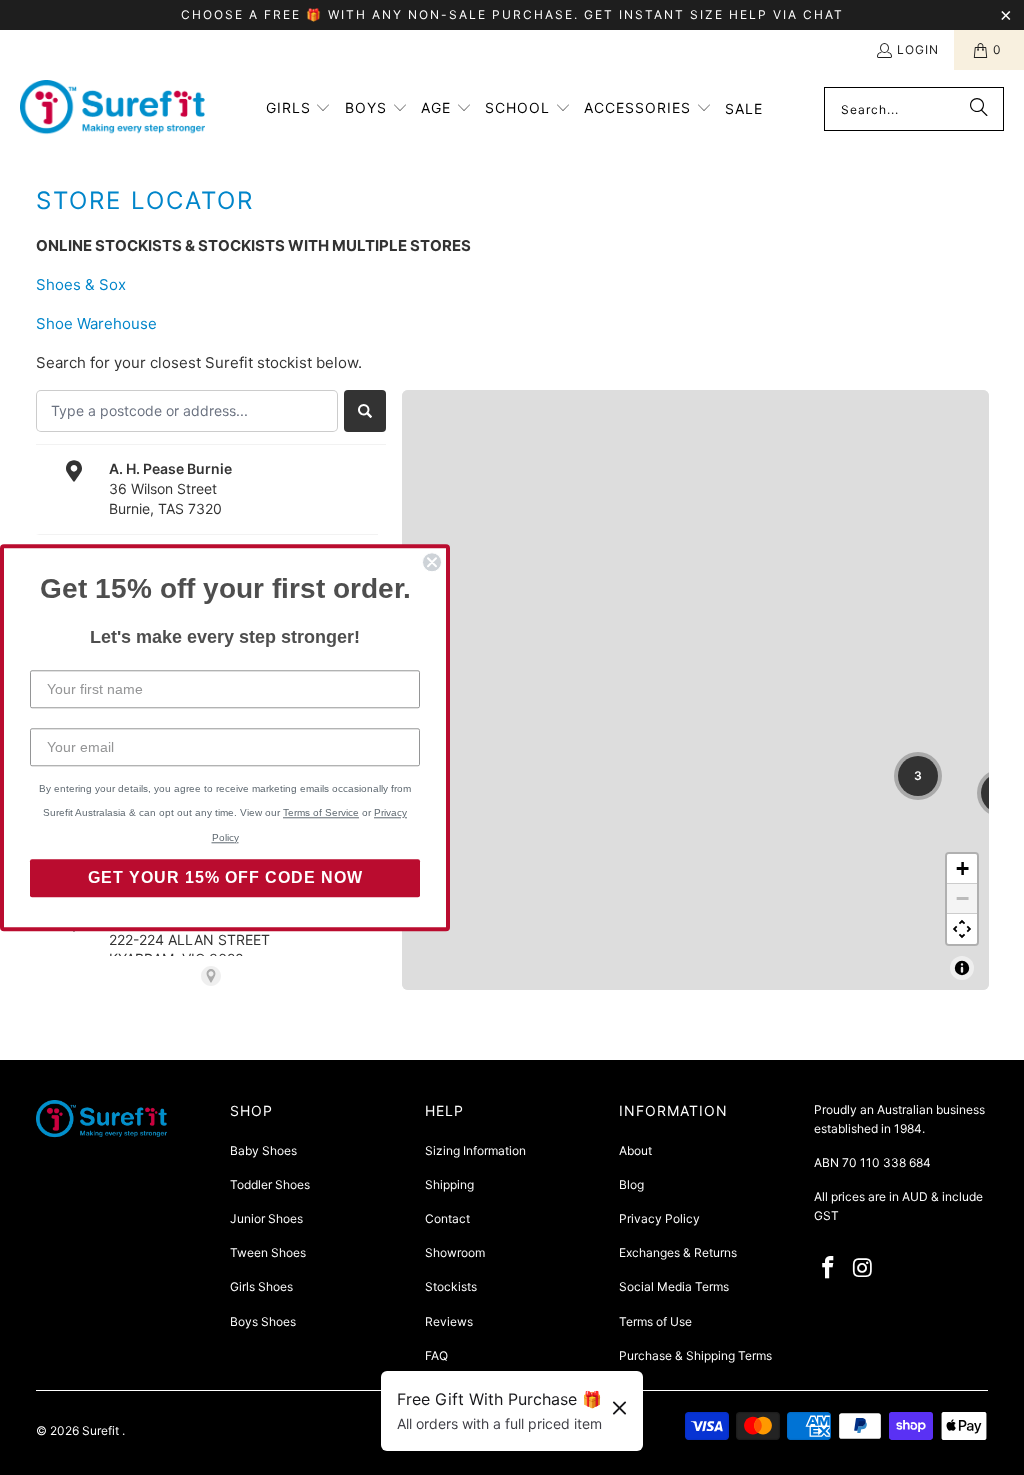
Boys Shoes (263, 1321)
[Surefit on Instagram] (863, 1268)
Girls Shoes (261, 1286)
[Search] (979, 109)
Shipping (449, 1184)
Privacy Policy (659, 1218)
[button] (299, 109)
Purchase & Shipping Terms (695, 1355)
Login (918, 49)
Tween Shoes (268, 1252)
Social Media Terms (674, 1286)
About (635, 1150)
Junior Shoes (266, 1218)
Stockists (451, 1286)
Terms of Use (655, 1321)
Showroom (455, 1252)
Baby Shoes (263, 1150)
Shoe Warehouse (96, 323)
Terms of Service (321, 812)
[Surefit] (112, 109)
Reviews (449, 1321)
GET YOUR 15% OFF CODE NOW (225, 877)
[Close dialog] (432, 562)
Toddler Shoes (270, 1184)
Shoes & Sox (81, 284)
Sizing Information (475, 1150)
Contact (447, 1218)
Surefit (102, 1430)
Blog (631, 1184)
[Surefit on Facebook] (829, 1268)
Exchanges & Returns (678, 1252)
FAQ (436, 1355)
